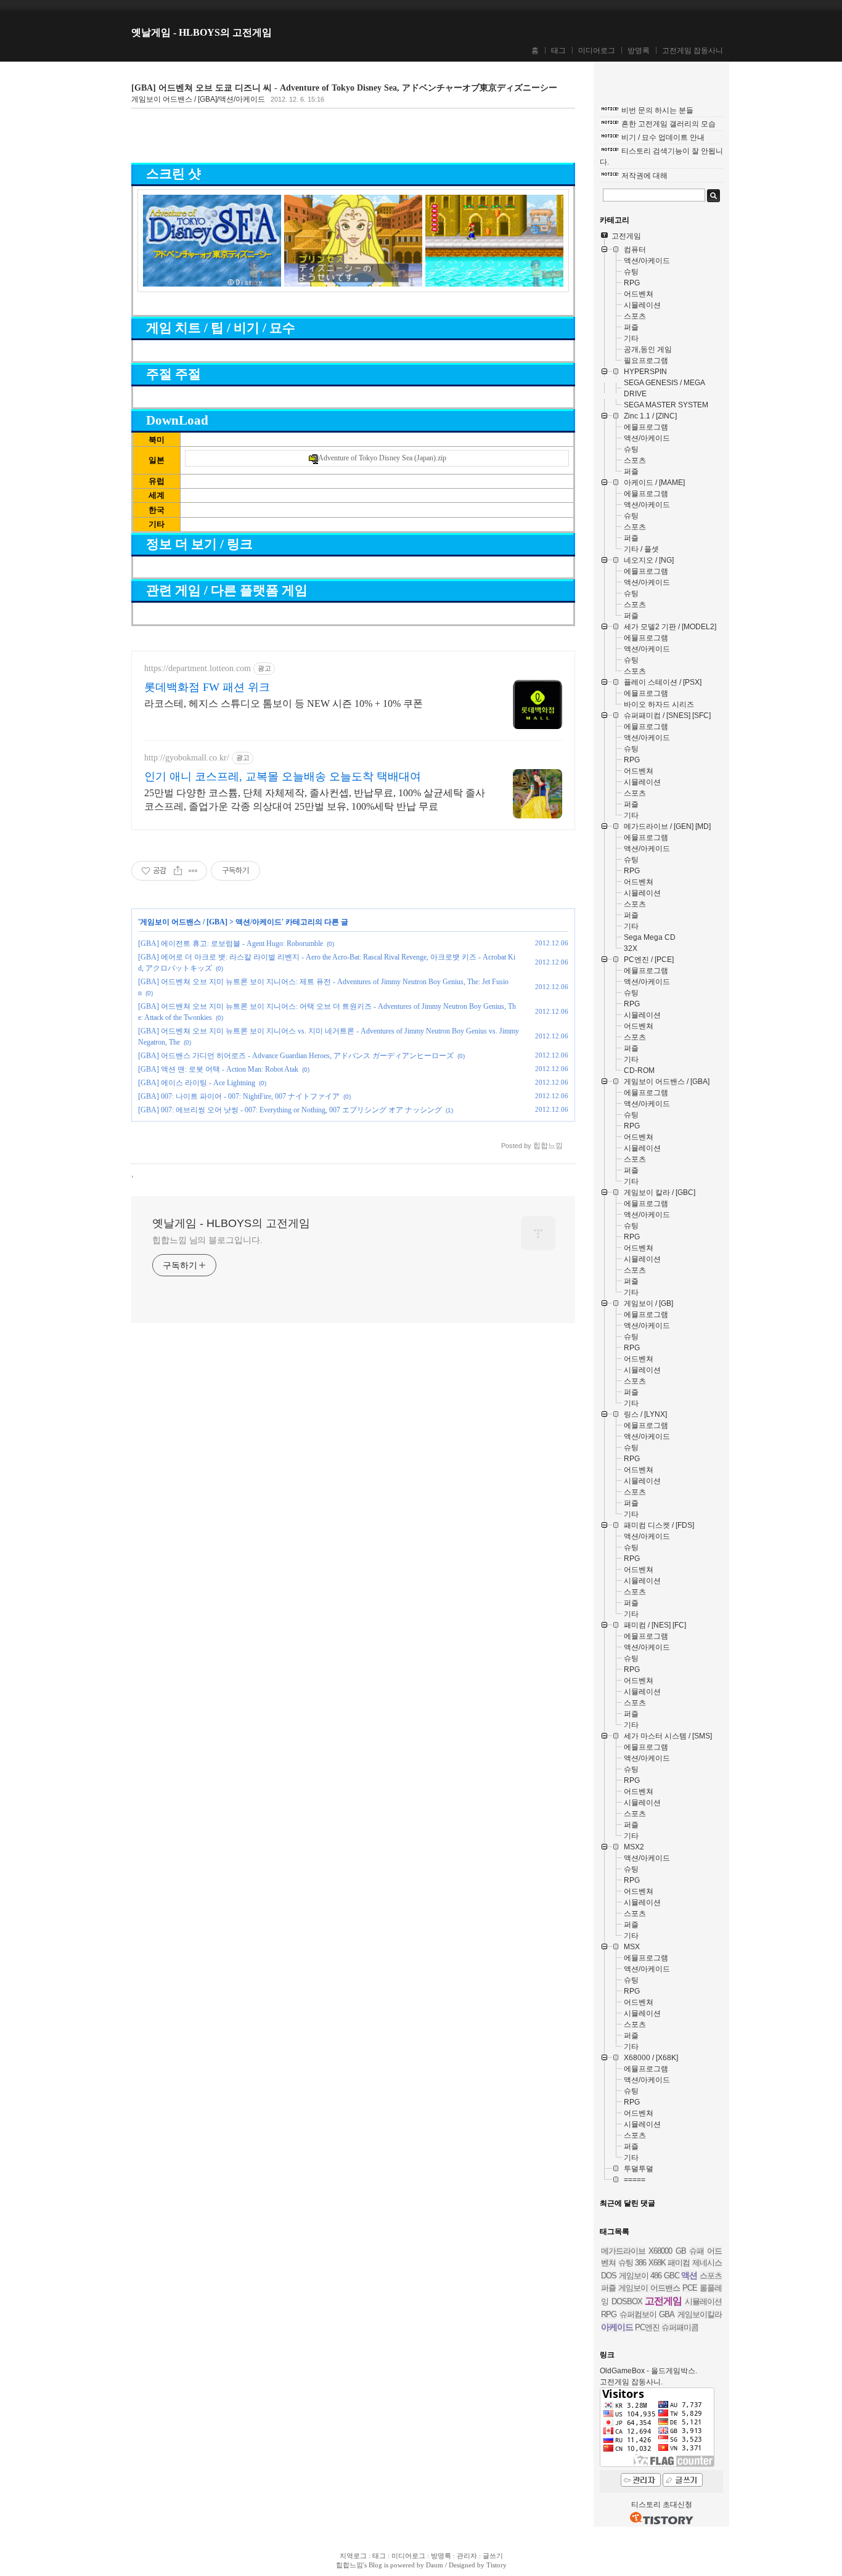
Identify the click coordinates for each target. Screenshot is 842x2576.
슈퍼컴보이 (638, 2314)
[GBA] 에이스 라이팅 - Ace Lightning (197, 1083)
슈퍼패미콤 (680, 2327)
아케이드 (617, 2327)
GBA (667, 2314)
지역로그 (353, 2556)
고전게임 (663, 2301)
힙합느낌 (349, 2565)
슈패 (697, 2251)
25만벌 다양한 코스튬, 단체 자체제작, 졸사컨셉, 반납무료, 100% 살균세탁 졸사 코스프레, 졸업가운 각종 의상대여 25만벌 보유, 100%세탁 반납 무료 (315, 800)
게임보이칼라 (700, 2314)
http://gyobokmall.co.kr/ (187, 758)
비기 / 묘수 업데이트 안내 (663, 137)
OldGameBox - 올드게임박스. (648, 2371)
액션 (689, 2275)
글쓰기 (493, 2556)
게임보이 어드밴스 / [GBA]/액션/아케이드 (198, 99)
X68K (657, 2263)
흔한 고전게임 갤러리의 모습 (668, 124)
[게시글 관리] (193, 871)
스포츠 (711, 2276)
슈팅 (626, 2263)
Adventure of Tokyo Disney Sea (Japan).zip (382, 458)
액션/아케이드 (259, 922)
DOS (609, 2276)
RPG (609, 2314)
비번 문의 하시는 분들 (657, 110)
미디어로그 (597, 51)
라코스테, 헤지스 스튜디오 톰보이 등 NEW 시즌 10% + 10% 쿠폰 (284, 703)
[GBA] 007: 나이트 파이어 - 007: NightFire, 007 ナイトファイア (239, 1096)
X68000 (660, 2251)
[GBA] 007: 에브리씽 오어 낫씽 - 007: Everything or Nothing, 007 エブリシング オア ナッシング (290, 1110)
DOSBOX (627, 2301)
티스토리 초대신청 (662, 2505)
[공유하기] (178, 871)
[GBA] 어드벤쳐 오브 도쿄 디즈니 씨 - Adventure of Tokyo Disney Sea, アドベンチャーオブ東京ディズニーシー (344, 88)
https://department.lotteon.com (198, 668)
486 (656, 2276)
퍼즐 (608, 2288)
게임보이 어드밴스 (649, 2288)
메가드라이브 (623, 2251)
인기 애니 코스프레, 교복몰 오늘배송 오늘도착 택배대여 (283, 776)
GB (681, 2251)
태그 (558, 51)
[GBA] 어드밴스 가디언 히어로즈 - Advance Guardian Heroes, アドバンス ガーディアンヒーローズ (296, 1056)
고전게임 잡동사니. (631, 2382)
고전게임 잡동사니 (693, 51)
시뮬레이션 (703, 2301)
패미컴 (679, 2263)
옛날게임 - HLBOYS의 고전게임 (202, 32)
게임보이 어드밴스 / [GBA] (184, 922)
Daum (435, 2565)
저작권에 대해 (644, 176)
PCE (690, 2288)
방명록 (639, 51)
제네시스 (707, 2263)
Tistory (497, 2565)
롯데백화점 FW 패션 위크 (207, 687)
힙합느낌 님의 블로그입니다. (207, 1240)
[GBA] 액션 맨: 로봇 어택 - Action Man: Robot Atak (218, 1069)
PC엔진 (647, 2327)
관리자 (467, 2556)
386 (640, 2263)
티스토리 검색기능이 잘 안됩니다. (661, 157)
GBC (672, 2276)
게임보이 (634, 2276)
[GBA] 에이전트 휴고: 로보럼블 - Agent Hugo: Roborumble (231, 944)
